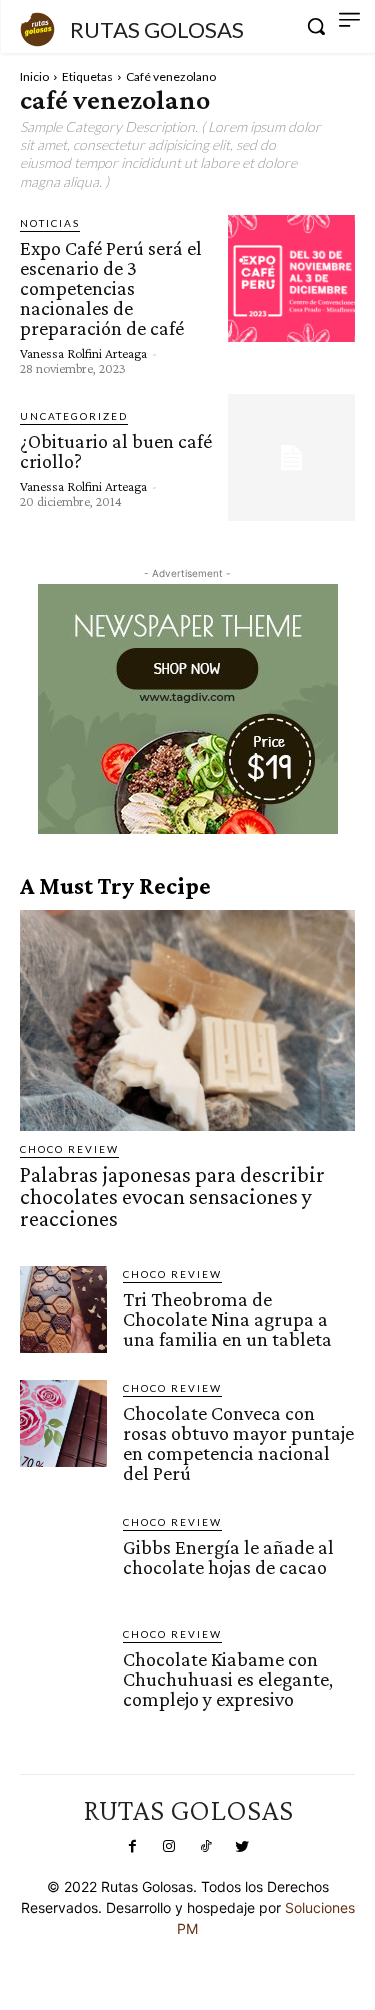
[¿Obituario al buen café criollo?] (291, 457)
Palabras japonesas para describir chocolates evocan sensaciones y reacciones (172, 1196)
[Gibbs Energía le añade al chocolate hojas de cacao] (63, 1557)
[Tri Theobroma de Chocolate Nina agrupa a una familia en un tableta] (63, 1309)
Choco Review (69, 1149)
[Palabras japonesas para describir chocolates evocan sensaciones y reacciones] (187, 1020)
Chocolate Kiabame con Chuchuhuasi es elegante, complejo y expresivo (228, 1679)
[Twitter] (242, 1847)
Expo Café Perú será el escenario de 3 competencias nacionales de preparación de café (111, 288)
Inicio (34, 76)
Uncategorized (74, 416)
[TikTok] (206, 1847)
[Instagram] (169, 1847)
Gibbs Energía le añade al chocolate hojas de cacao (228, 1557)
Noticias (50, 223)
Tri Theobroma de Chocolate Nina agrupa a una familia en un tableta (227, 1319)
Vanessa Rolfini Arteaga (83, 353)
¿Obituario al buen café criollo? (116, 451)
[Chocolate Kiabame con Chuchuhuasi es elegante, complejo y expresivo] (63, 1669)
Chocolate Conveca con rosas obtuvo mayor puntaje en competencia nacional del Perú (238, 1443)
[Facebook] (133, 1847)
